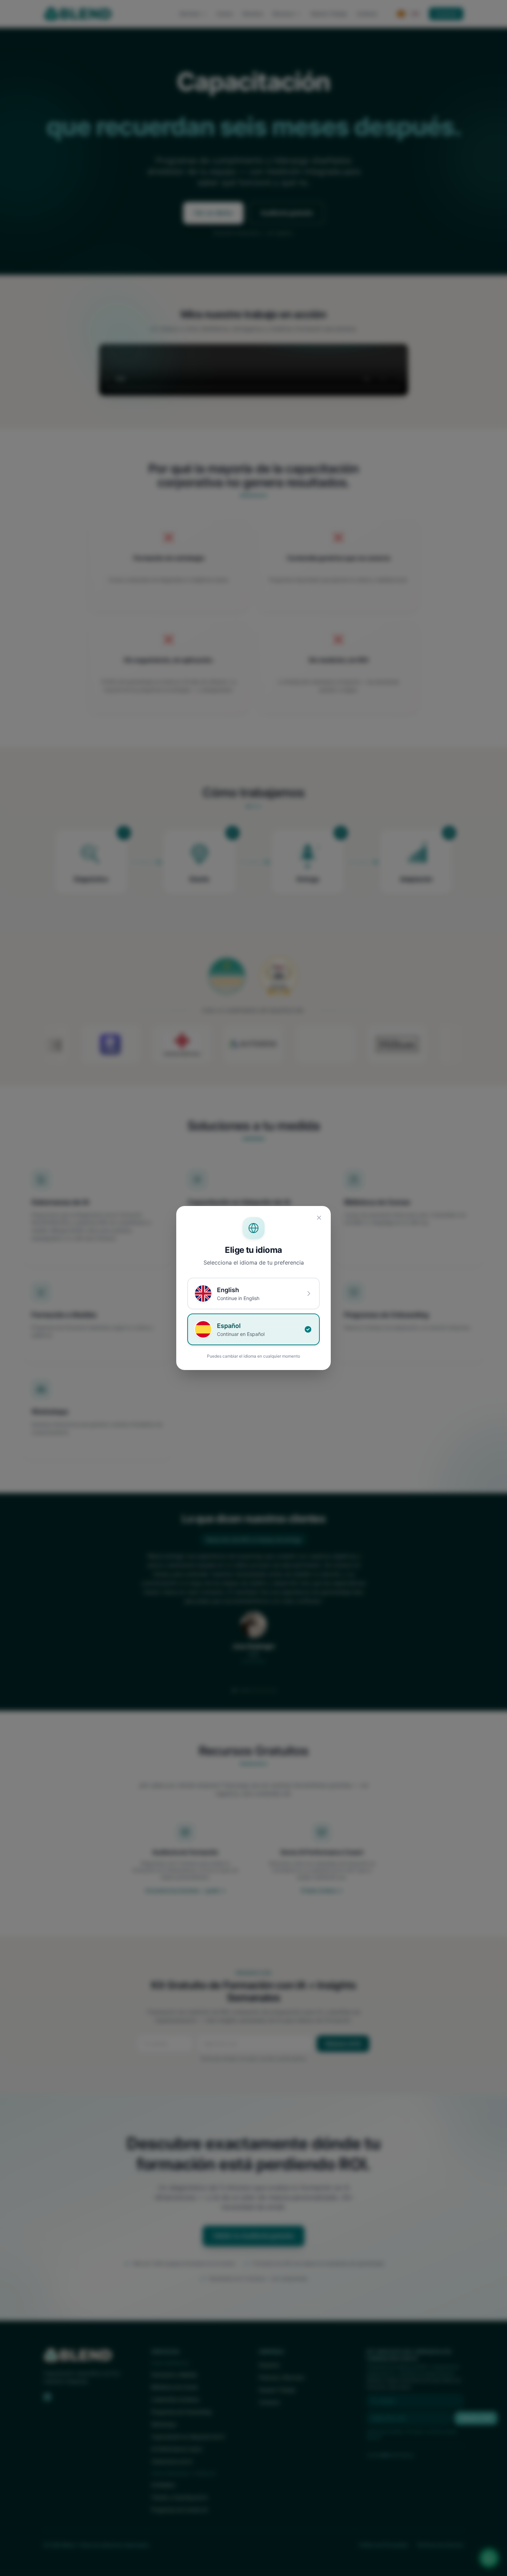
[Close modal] (319, 1218)
